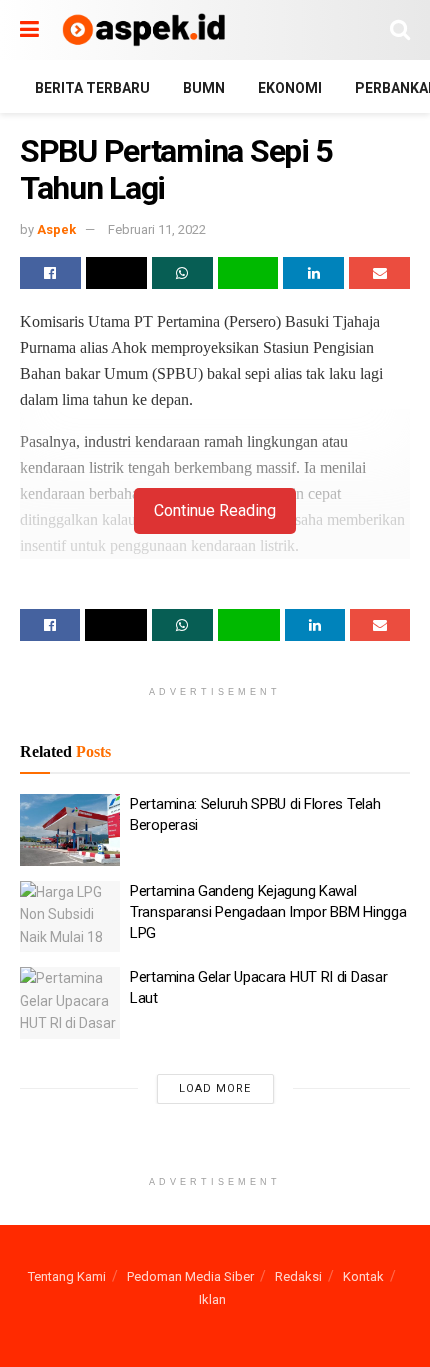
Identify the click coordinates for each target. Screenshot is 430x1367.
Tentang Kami (67, 1276)
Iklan (212, 1299)
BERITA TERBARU (92, 88)
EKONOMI (290, 88)
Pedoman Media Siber (190, 1276)
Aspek (56, 229)
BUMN (204, 88)
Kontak (363, 1276)
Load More (215, 1088)
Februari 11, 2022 (157, 229)
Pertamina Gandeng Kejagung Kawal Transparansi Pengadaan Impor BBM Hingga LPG (268, 912)
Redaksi (298, 1276)
